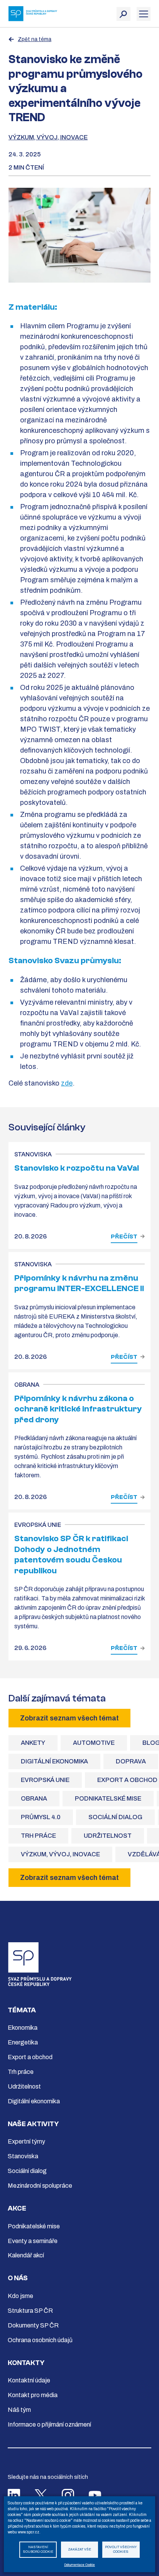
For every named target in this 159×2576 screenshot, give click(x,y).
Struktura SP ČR (30, 2311)
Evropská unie (45, 1780)
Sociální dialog (115, 1817)
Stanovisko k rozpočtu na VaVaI (77, 1168)
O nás (18, 2278)
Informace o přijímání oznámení (49, 2424)
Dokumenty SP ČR (33, 2325)
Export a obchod (30, 2057)
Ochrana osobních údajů (40, 2340)
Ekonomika (23, 2028)
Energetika (23, 2042)
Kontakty (26, 2363)
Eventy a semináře (33, 2241)
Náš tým (19, 2410)
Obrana (34, 1798)
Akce (17, 2208)
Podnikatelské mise (108, 1798)
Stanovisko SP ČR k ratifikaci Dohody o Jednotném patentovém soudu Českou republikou (71, 1555)
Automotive (94, 1743)
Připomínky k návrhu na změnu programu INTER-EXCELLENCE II (79, 1283)
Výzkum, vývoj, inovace (48, 137)
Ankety (33, 1743)
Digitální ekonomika (54, 1761)
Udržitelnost (108, 1836)
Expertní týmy (26, 2141)
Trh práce (38, 1836)
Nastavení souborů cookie (38, 2550)
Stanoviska (23, 2156)
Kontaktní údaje (29, 2380)
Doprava (131, 1761)
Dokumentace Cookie (79, 2565)
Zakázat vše (79, 2549)
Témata (22, 2010)
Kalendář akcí (26, 2255)
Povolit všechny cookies (121, 2550)
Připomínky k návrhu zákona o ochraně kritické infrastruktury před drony (78, 1409)
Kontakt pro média (33, 2395)
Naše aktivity (33, 2124)
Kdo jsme (20, 2296)
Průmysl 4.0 (41, 1817)
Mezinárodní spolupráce (40, 2186)
